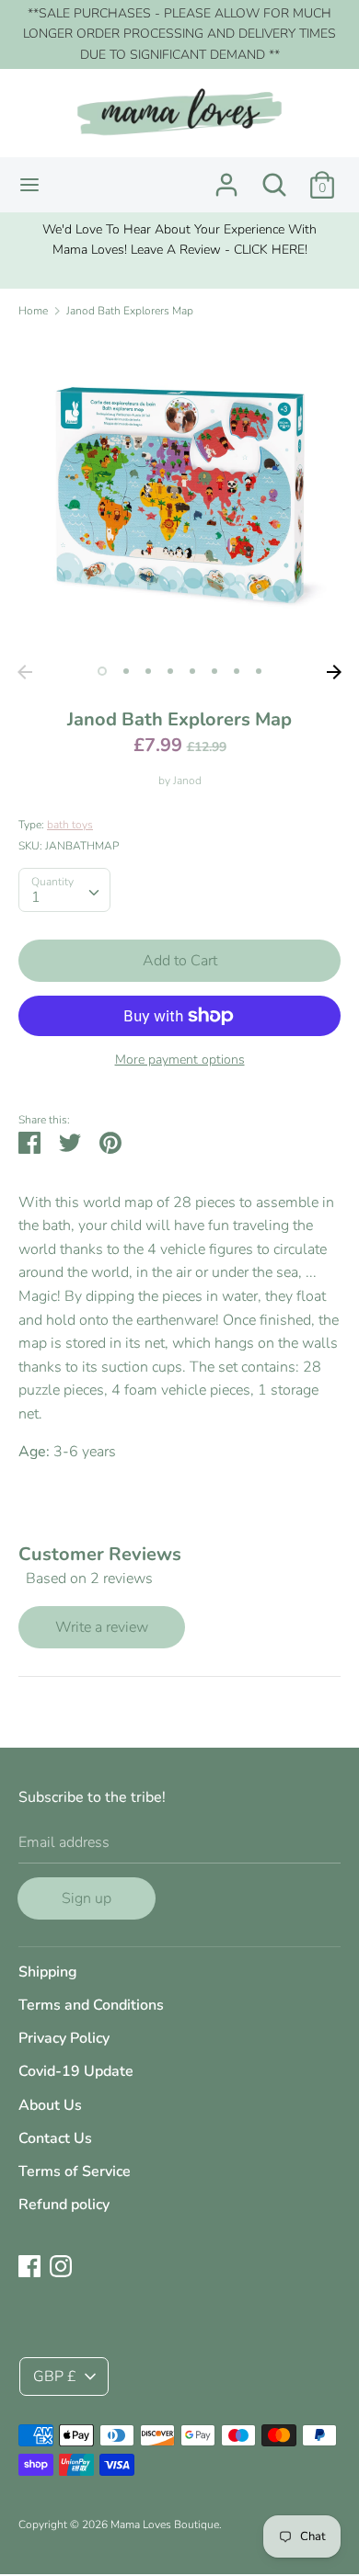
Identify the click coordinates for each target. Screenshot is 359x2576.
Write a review (102, 1627)
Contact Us (55, 2138)
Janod (187, 781)
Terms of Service (75, 2171)
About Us (50, 2105)
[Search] (274, 177)
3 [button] (148, 671)
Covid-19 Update (76, 2071)
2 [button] (126, 671)
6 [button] (214, 671)
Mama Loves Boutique (165, 2525)
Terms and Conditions (91, 2005)
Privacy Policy (64, 2038)
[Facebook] (29, 2265)
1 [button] (102, 671)
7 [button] (237, 671)
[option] (179, 240)
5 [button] (192, 671)
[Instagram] (61, 2265)
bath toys (70, 825)
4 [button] (170, 671)
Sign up (87, 1898)
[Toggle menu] (29, 185)
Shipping (48, 1972)
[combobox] (64, 890)
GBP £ (55, 2377)
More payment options (180, 1060)
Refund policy (64, 2205)
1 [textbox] (36, 897)
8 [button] (259, 671)
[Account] (226, 177)
